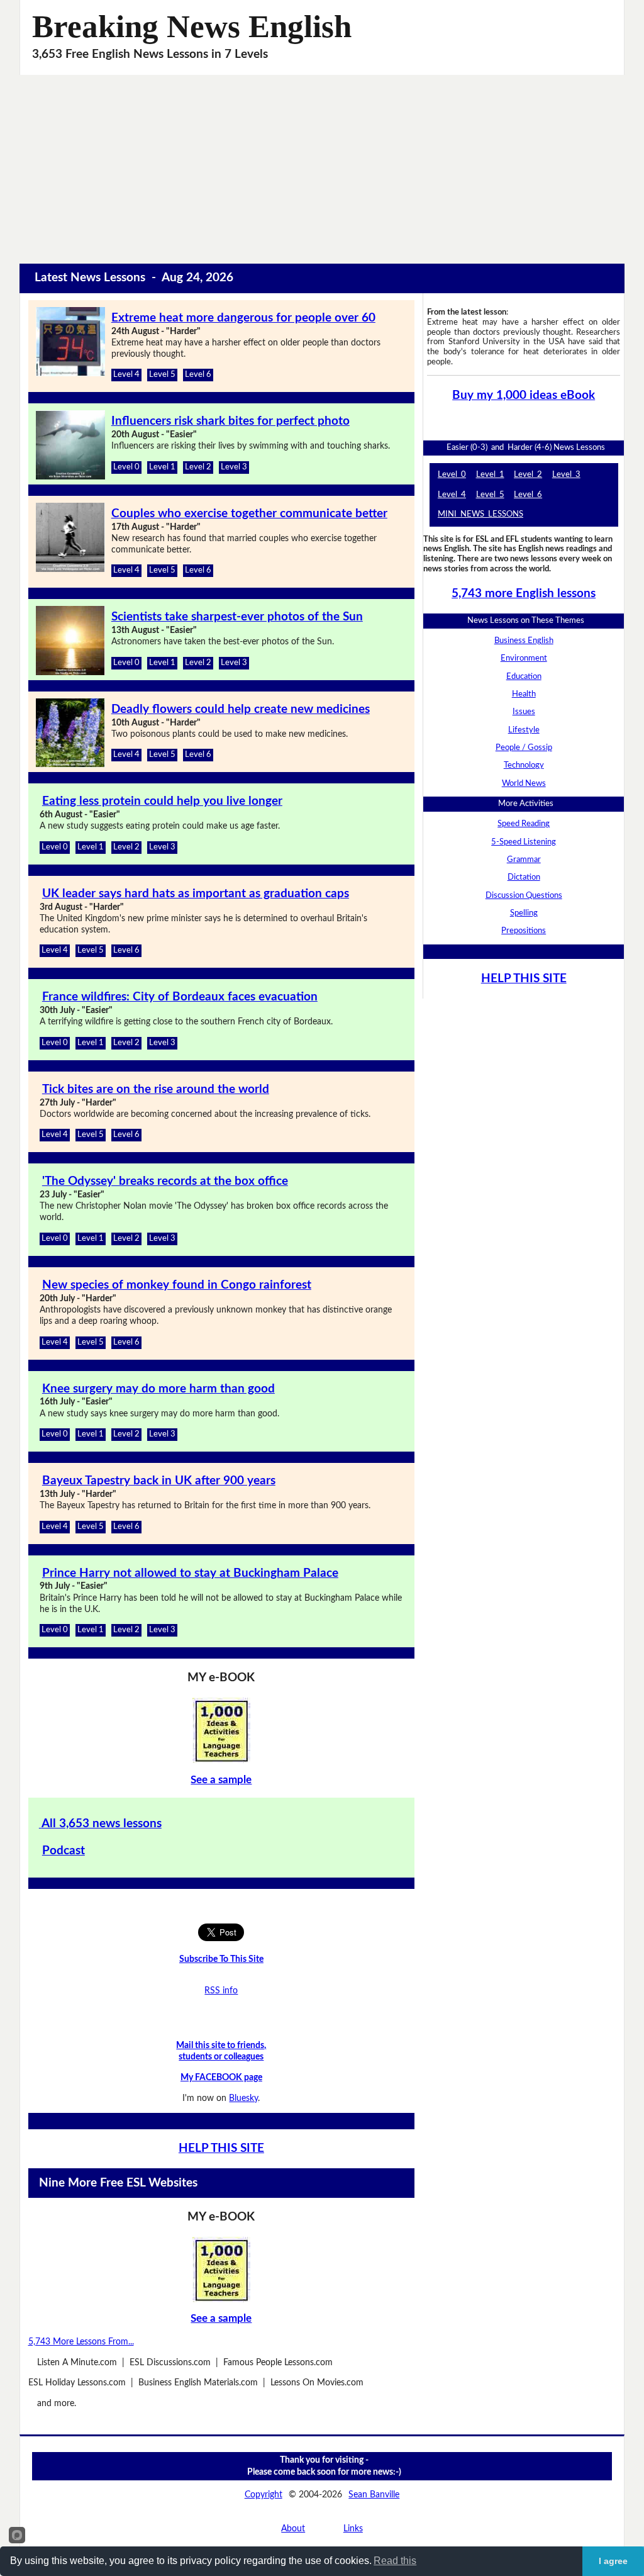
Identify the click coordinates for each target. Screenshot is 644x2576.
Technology (524, 765)
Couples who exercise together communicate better (249, 514)
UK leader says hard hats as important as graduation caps (196, 894)
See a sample (221, 1780)
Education (524, 676)
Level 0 (126, 467)
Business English (524, 641)
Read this (395, 2561)
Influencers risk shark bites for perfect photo (230, 421)
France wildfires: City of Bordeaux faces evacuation (180, 997)
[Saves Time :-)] (222, 1730)
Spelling (524, 913)
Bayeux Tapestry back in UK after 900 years (159, 1481)
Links (353, 2528)
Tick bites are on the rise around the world (156, 1089)
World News (524, 783)
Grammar (524, 860)
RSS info (221, 1991)
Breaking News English (192, 26)
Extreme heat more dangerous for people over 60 (243, 318)
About (293, 2528)
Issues (524, 712)
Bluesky (243, 2098)
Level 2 (198, 467)
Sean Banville (374, 2495)
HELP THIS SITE (221, 2148)
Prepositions (524, 931)
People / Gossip (524, 748)
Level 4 (126, 374)
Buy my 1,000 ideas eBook (524, 395)
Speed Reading (524, 824)
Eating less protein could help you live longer (162, 801)
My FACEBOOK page (221, 2077)
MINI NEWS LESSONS (480, 514)
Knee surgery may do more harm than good (158, 1389)
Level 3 (234, 467)
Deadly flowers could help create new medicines (241, 709)
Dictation (524, 877)
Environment (524, 658)
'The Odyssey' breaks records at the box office (165, 1181)
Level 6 (198, 374)
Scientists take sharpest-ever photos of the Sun (237, 617)
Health (524, 694)
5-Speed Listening (524, 842)
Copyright (264, 2495)
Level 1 (162, 467)
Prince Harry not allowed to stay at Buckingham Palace (190, 1573)
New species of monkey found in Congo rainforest (177, 1285)
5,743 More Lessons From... (81, 2342)
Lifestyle (524, 730)
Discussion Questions (524, 895)
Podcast (64, 1851)
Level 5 (162, 374)
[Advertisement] (322, 169)
